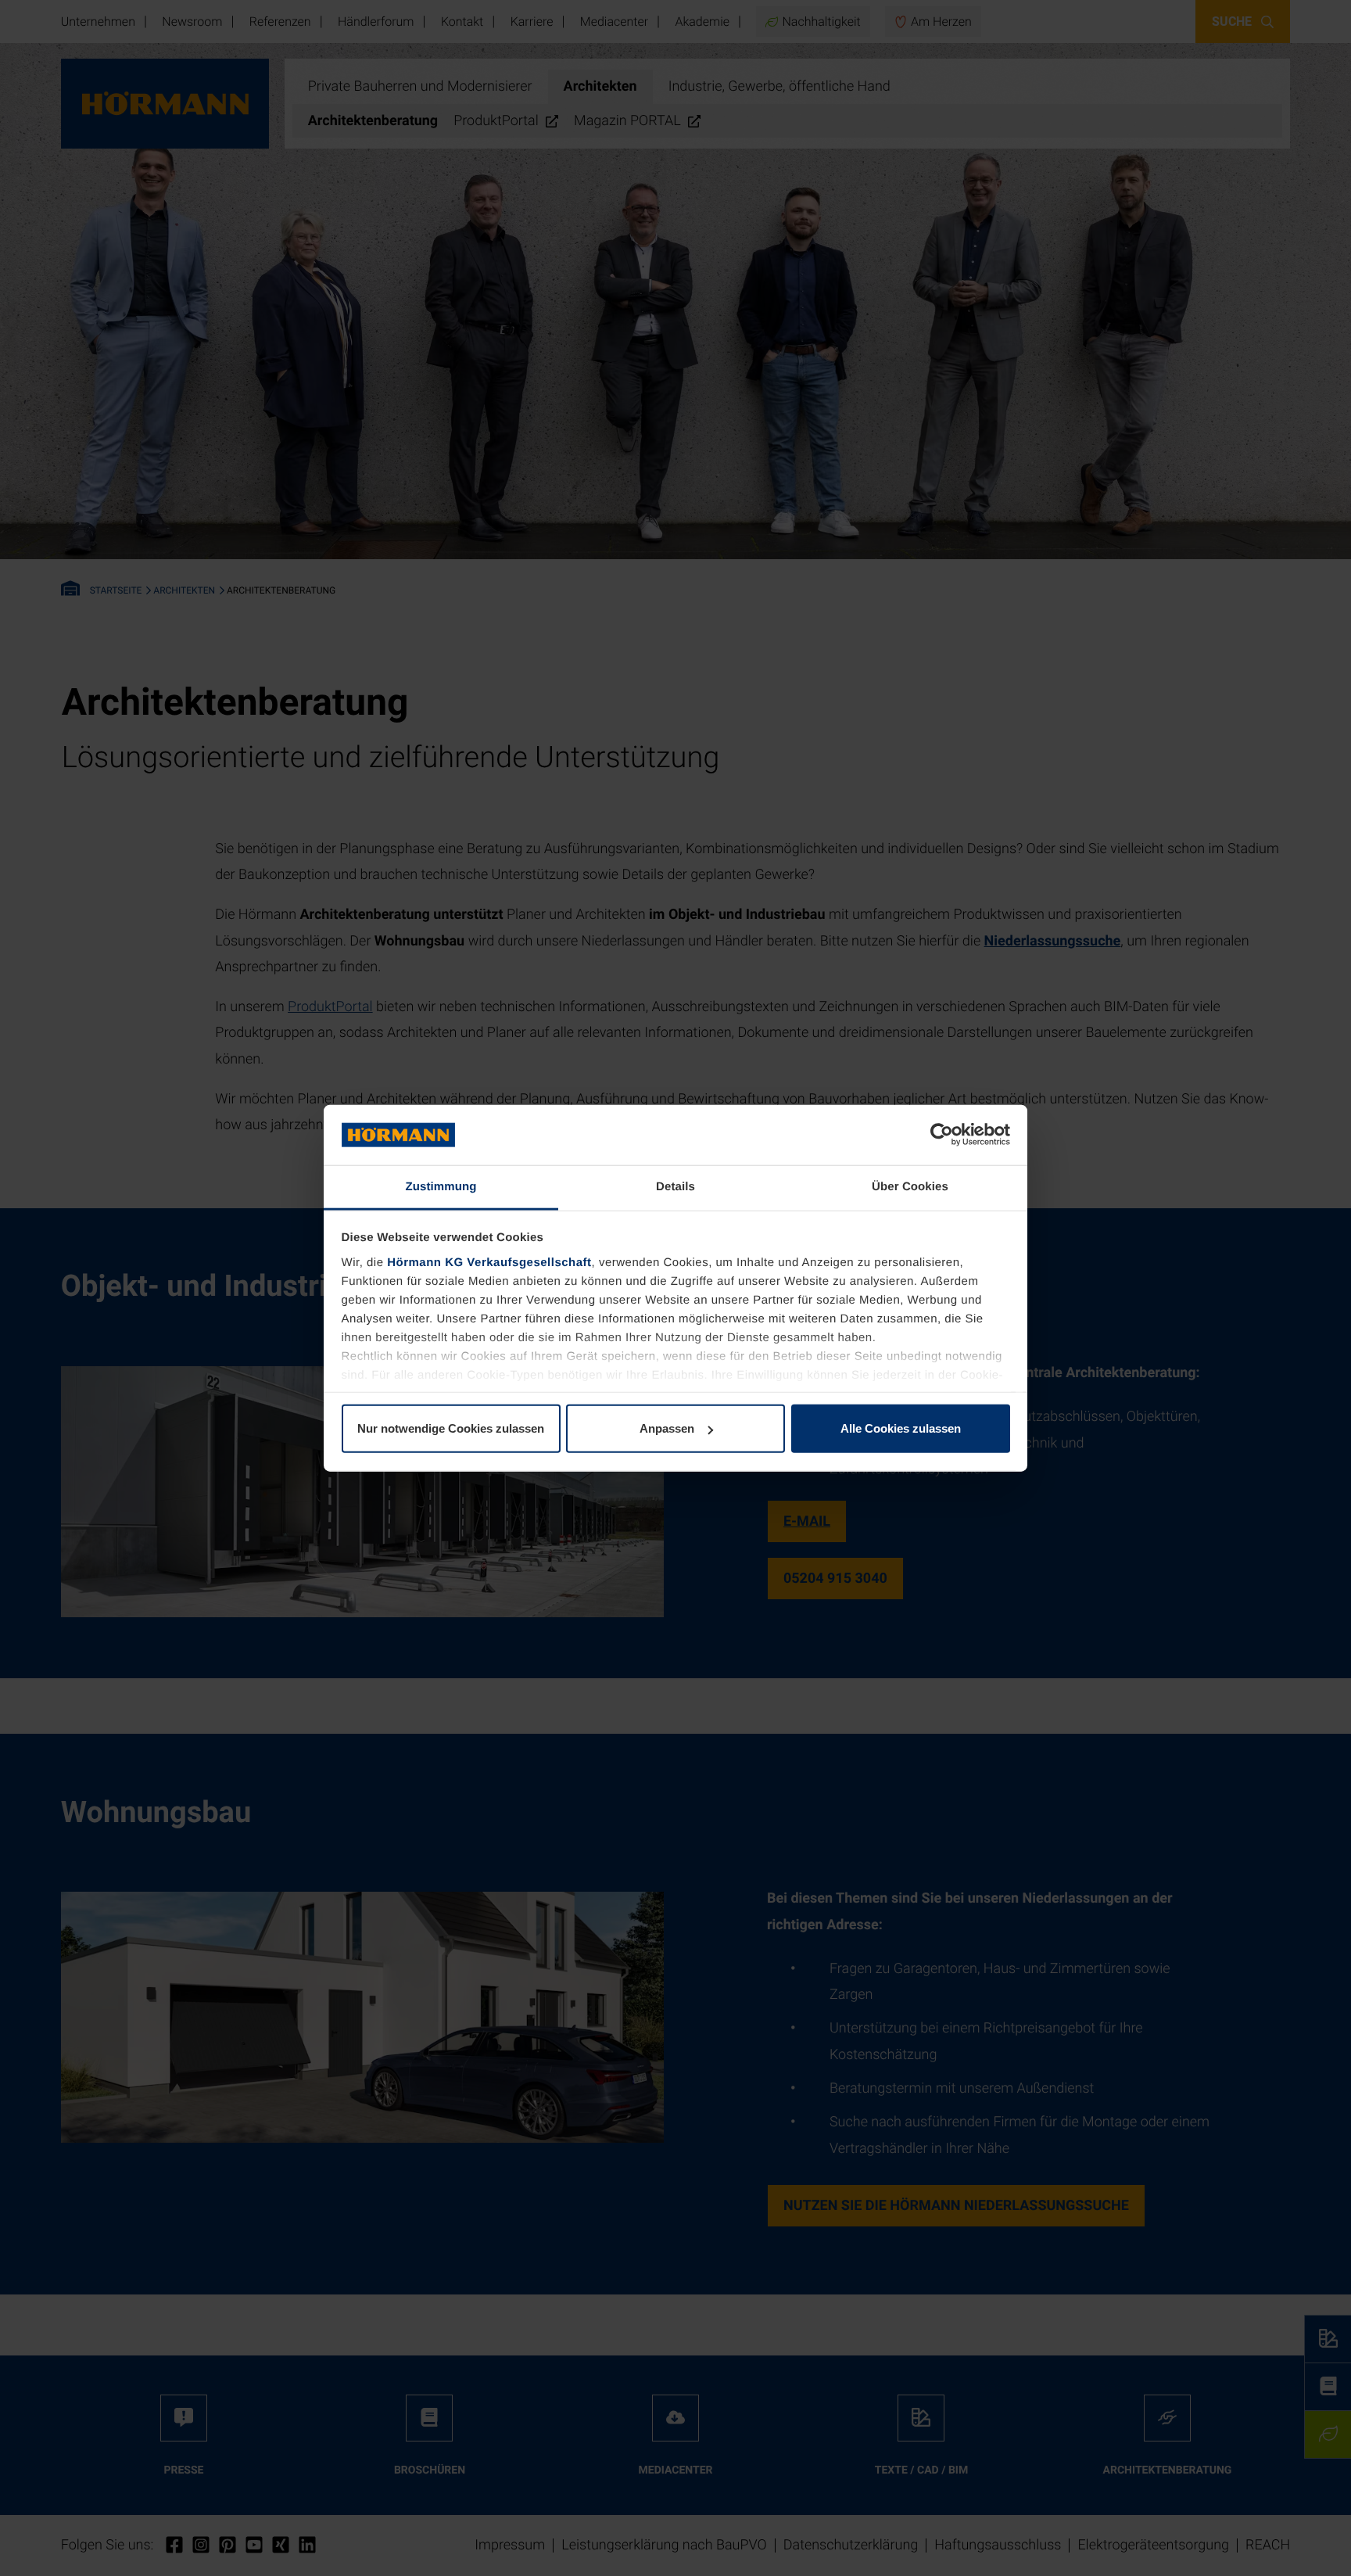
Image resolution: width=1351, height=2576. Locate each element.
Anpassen (667, 1428)
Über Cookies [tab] (910, 1187)
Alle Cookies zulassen (901, 1428)
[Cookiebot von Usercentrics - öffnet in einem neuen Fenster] (942, 1135)
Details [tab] (675, 1187)
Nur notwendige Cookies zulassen (451, 1428)
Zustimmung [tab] (441, 1187)
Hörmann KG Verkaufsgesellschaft (489, 1263)
